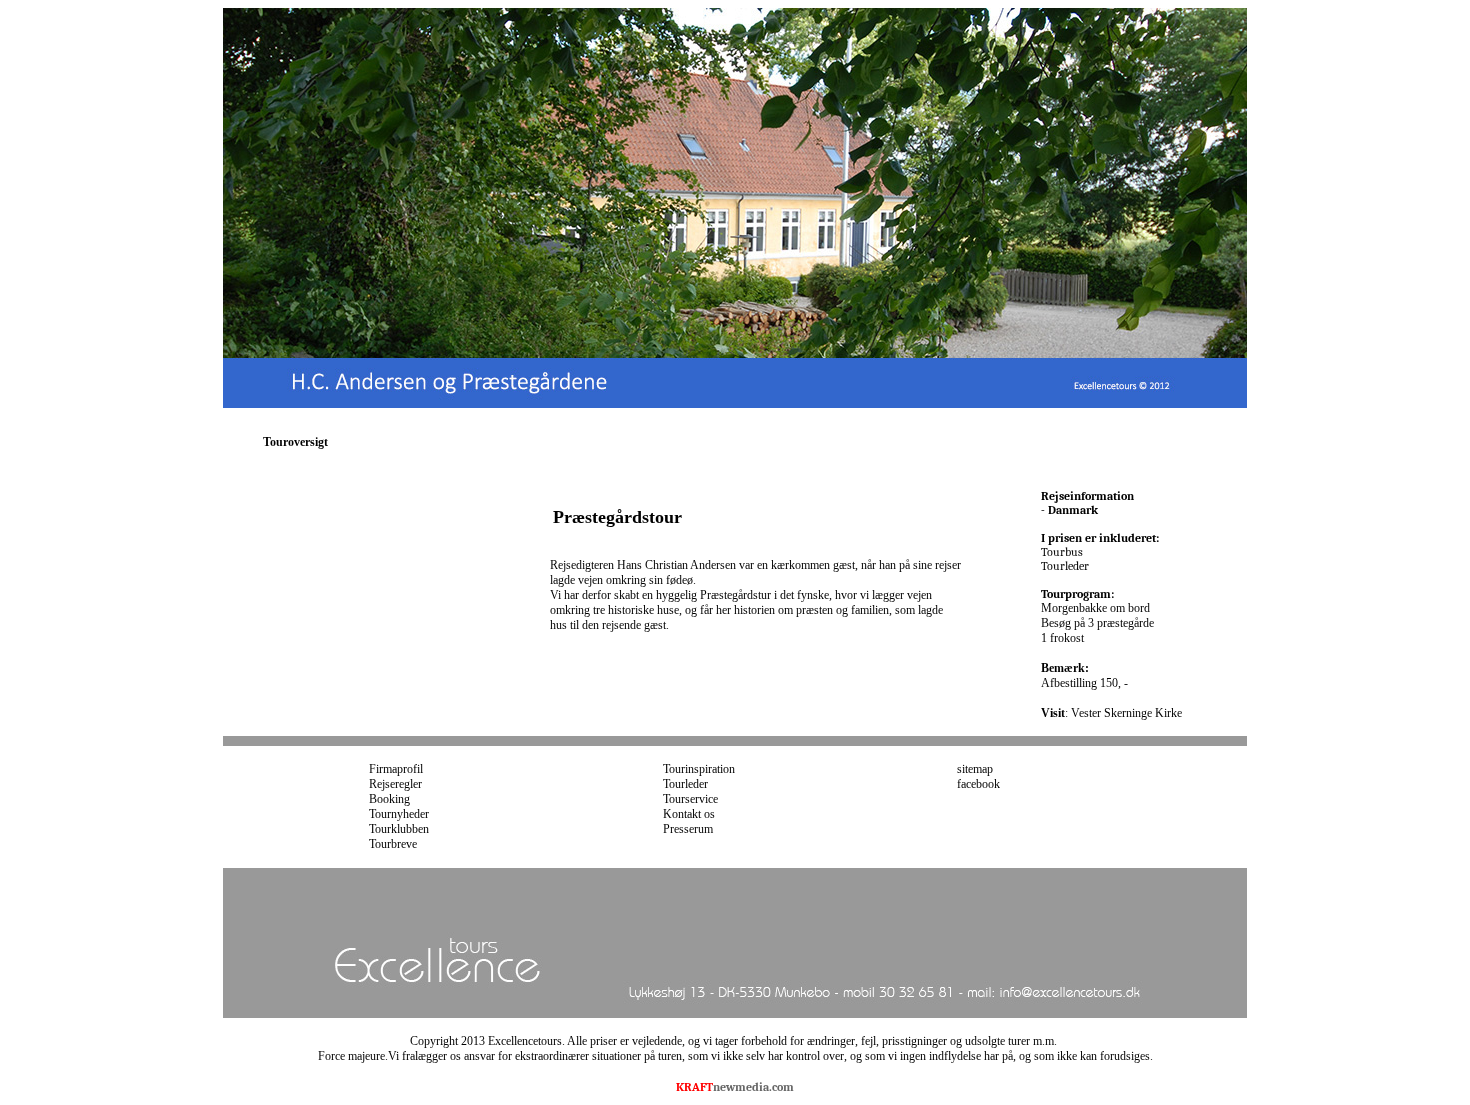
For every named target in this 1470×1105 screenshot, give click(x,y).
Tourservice (690, 799)
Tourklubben (399, 829)
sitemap (975, 769)
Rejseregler (395, 784)
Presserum (688, 829)
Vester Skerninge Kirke (1126, 713)
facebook (978, 784)
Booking (389, 799)
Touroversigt (295, 442)
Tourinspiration (699, 769)
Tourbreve (393, 844)
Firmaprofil (396, 769)
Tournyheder (399, 814)
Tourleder (685, 784)
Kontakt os (689, 814)
